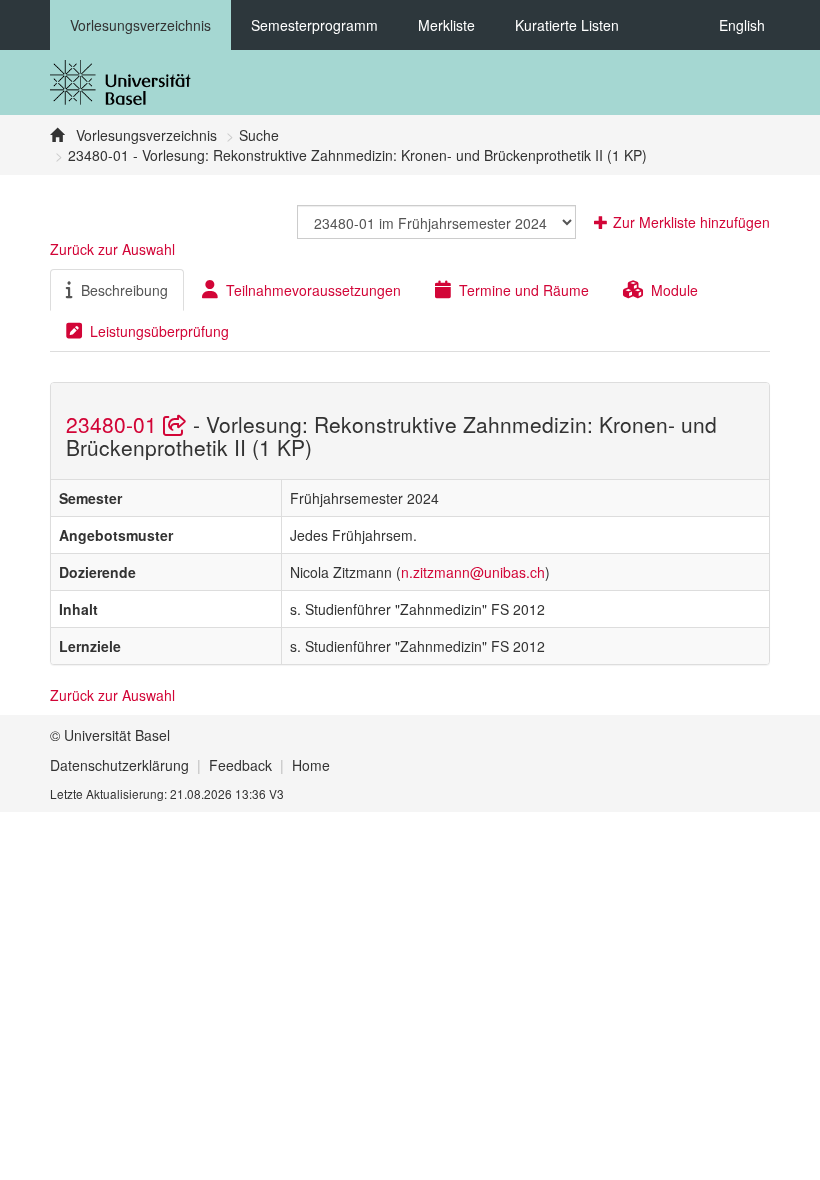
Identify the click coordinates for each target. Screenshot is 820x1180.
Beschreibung (124, 290)
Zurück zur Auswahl (112, 249)
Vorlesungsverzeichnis (140, 25)
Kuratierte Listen (567, 25)
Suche (259, 135)
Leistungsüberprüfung (159, 331)
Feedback (240, 765)
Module (674, 290)
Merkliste (446, 25)
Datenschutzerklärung (119, 765)
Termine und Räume (524, 290)
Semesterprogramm (314, 25)
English (742, 25)
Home (311, 765)
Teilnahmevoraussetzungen (313, 290)
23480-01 (114, 424)
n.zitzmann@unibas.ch (473, 572)
